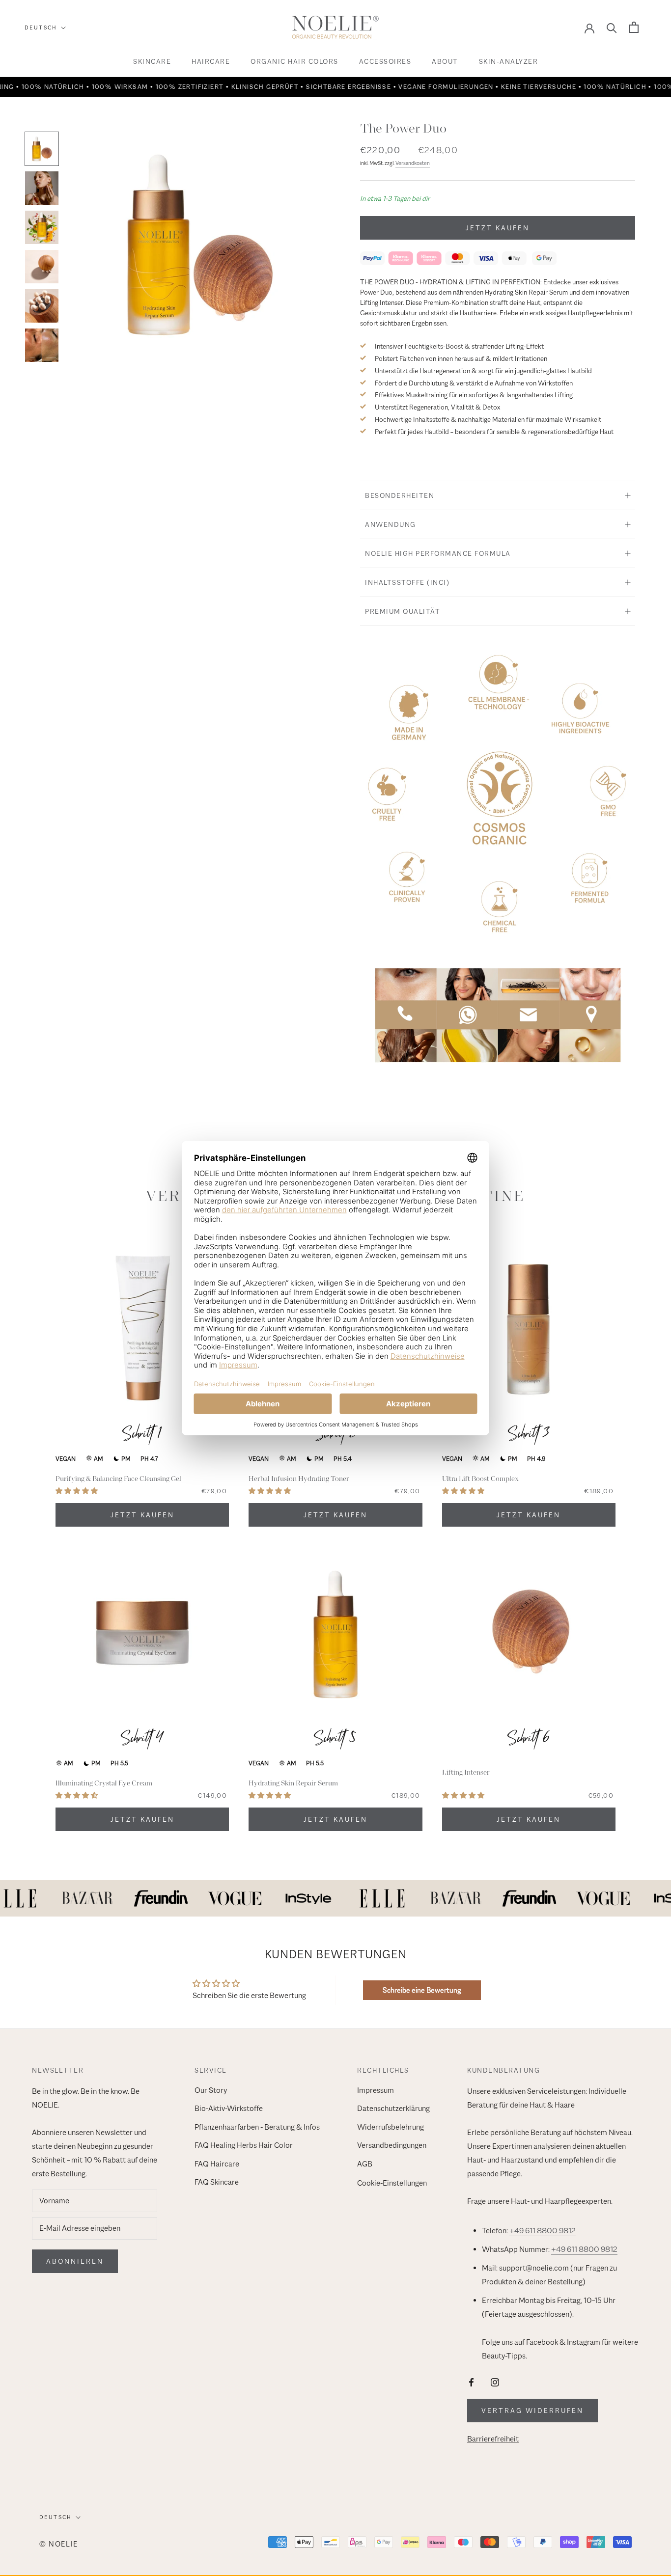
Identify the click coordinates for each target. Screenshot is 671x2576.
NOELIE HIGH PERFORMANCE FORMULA (438, 553)
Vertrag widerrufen (532, 2411)
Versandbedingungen (392, 2145)
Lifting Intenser (466, 1772)
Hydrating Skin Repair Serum (293, 1783)
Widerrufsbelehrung (391, 2127)
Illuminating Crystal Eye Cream (104, 1783)
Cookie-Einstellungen (392, 2183)
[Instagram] (495, 2382)
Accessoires (385, 61)
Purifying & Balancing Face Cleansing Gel (118, 1479)
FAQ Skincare (217, 2182)
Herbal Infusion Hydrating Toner (299, 1479)
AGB (365, 2164)
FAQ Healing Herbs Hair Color (244, 2145)
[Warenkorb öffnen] (634, 27)
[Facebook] (471, 2382)
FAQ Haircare (217, 2164)
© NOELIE (59, 2544)
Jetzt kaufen (498, 228)
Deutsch (41, 27)
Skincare (152, 61)
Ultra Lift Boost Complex (480, 1479)
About (445, 61)
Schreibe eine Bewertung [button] (422, 1990)
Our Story (211, 2090)
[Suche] (612, 27)
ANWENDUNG (391, 524)
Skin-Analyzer (509, 61)
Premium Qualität (403, 611)
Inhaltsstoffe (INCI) (407, 582)
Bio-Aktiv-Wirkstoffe (229, 2109)
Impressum (376, 2090)
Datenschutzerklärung (393, 2109)
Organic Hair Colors (294, 61)
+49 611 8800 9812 (543, 2231)
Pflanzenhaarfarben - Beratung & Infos (257, 2127)
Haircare (211, 61)
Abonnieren (75, 2261)
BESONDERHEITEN (400, 495)
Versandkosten (413, 163)
